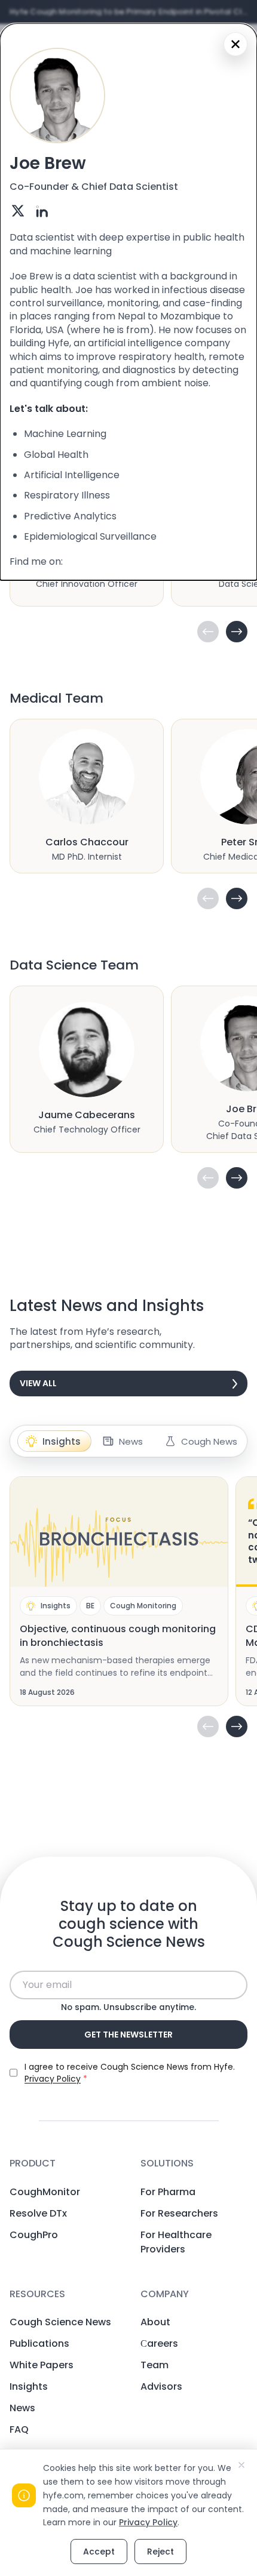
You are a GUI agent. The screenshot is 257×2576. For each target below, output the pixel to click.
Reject (160, 2552)
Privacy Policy (148, 2522)
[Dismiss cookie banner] (241, 2465)
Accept (99, 2552)
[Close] (235, 44)
